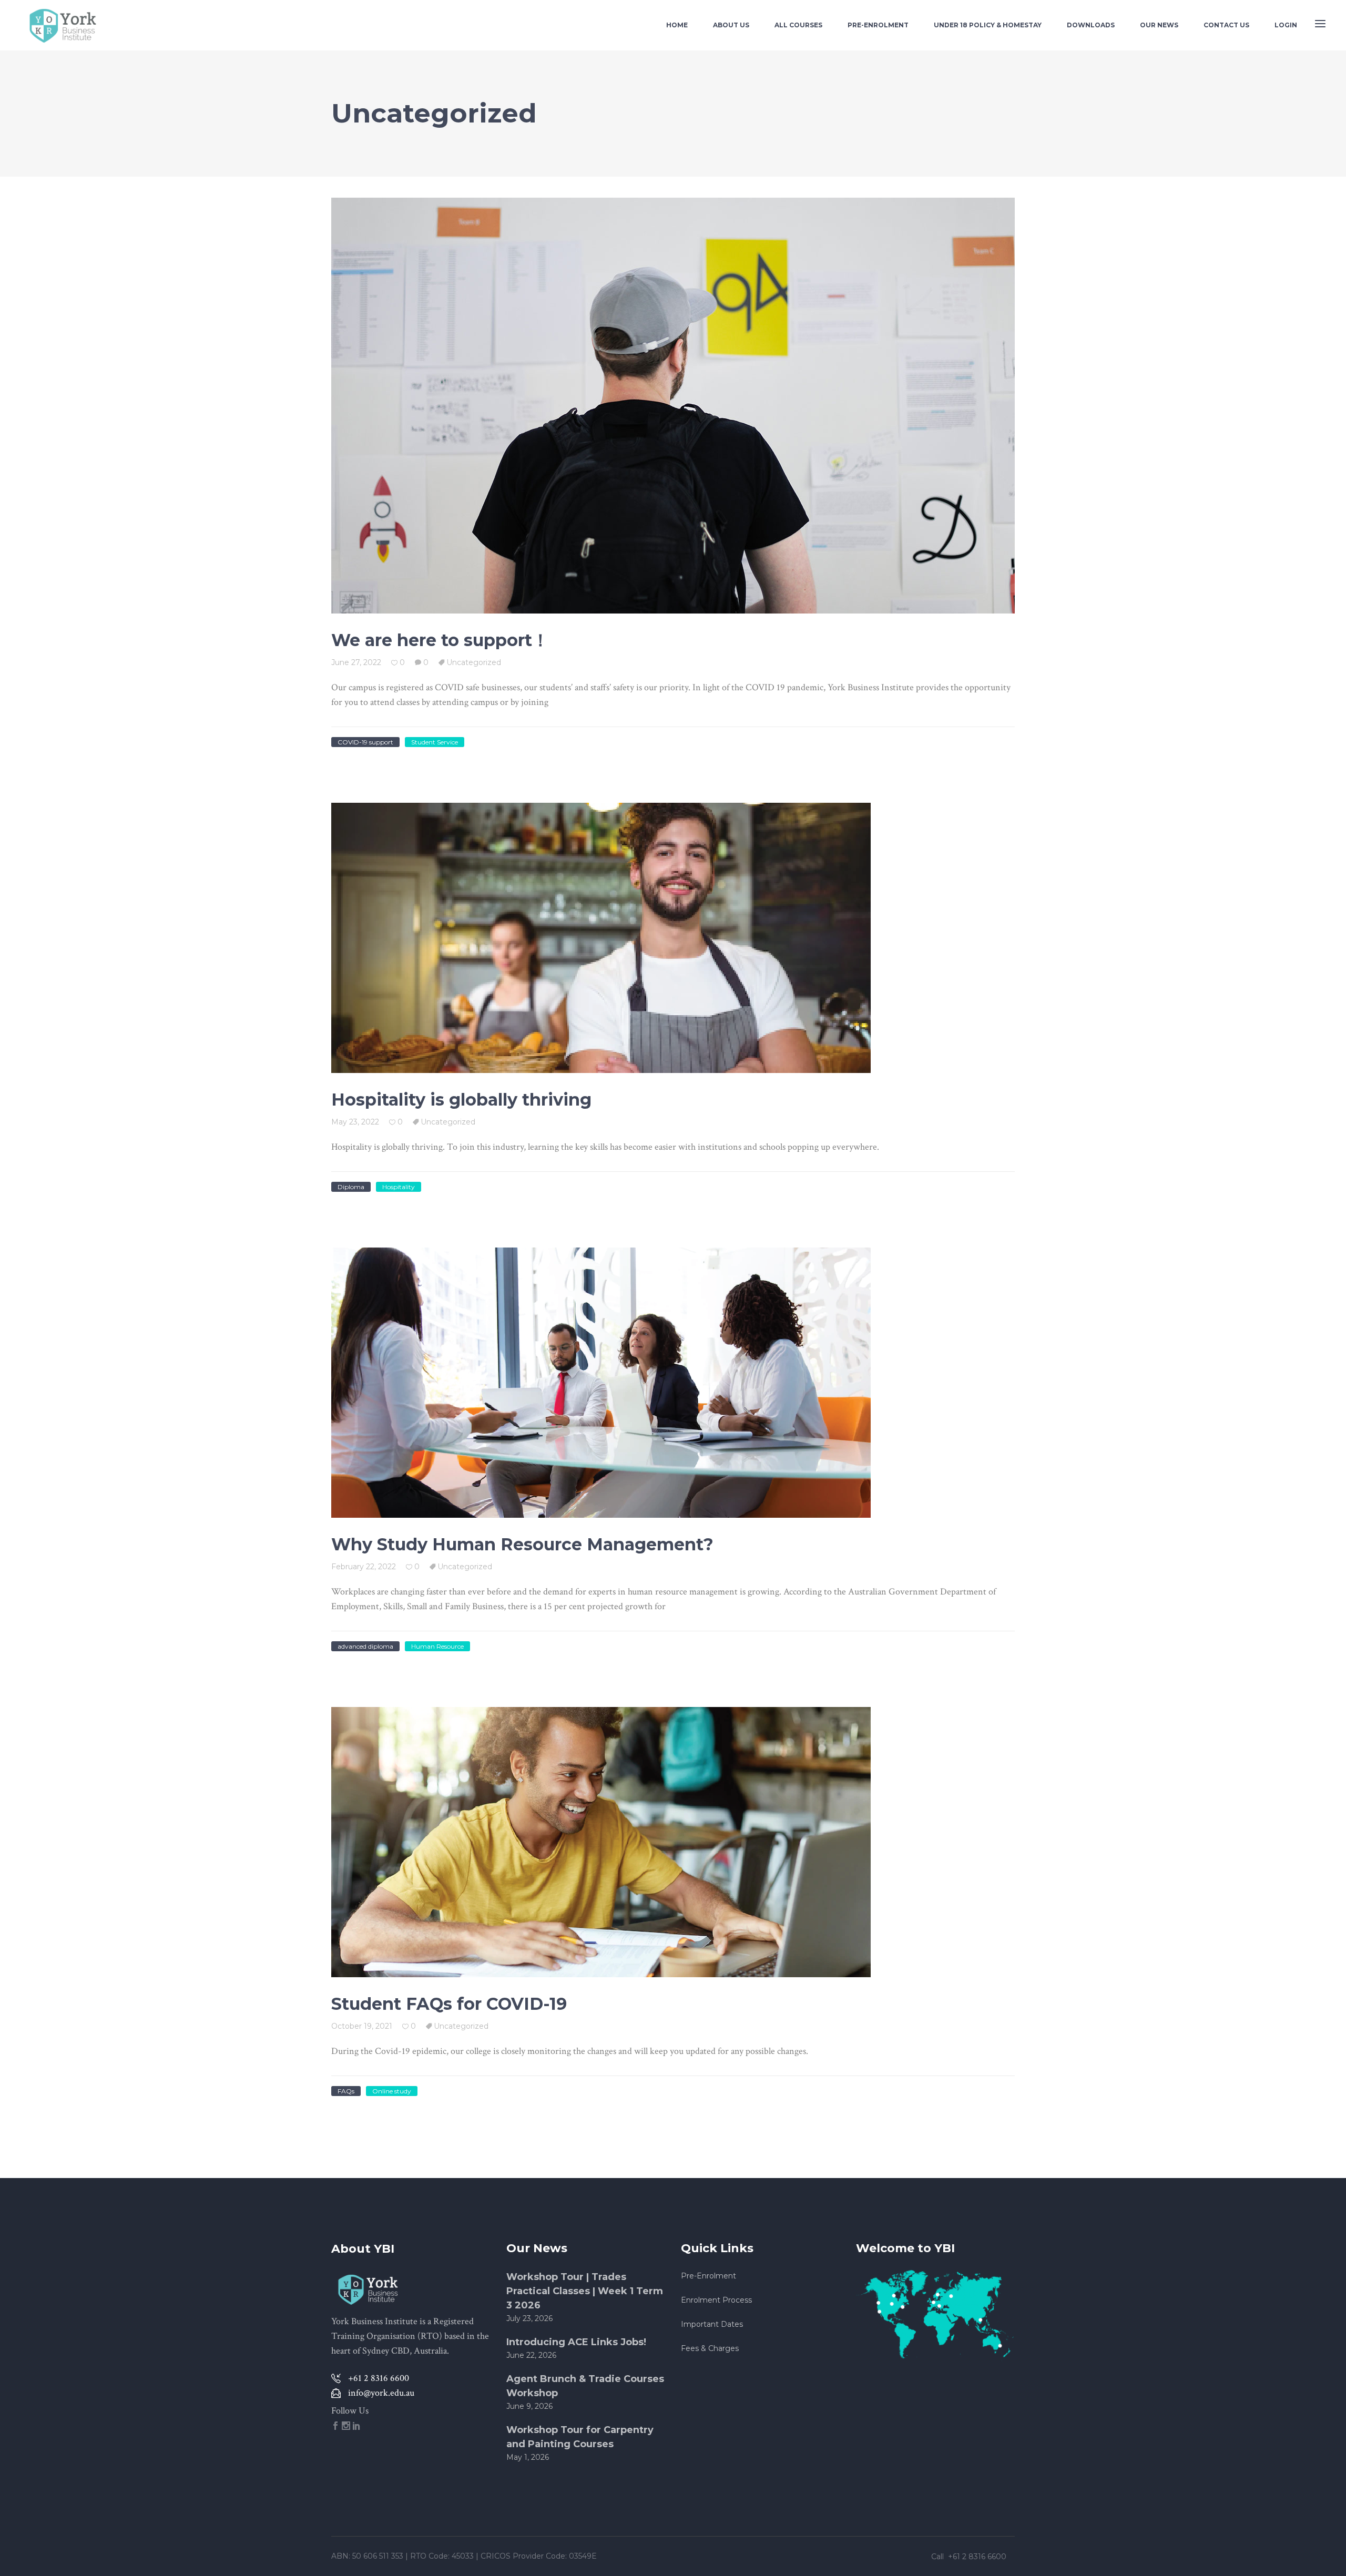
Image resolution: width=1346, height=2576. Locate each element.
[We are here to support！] (673, 406)
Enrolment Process (716, 2300)
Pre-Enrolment (708, 2276)
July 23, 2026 (529, 2318)
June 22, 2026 (531, 2355)
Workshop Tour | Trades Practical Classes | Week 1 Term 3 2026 (585, 2291)
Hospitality (399, 1187)
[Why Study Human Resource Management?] (601, 1383)
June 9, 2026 (529, 2406)
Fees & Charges (710, 2348)
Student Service (435, 742)
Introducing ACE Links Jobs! (576, 2342)
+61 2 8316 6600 (978, 2557)
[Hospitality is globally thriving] (601, 938)
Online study (392, 2091)
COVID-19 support (365, 742)
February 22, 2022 (364, 1567)
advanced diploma (365, 1646)
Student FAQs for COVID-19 (449, 2004)
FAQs (346, 2091)
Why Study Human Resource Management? (522, 1544)
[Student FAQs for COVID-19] (601, 1842)
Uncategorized (474, 662)
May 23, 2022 (355, 1122)
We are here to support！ (440, 640)
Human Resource (437, 1646)
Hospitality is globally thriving (461, 1100)
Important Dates (712, 2324)
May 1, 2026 (528, 2457)
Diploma (351, 1187)
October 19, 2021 (362, 2026)
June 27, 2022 (356, 662)
